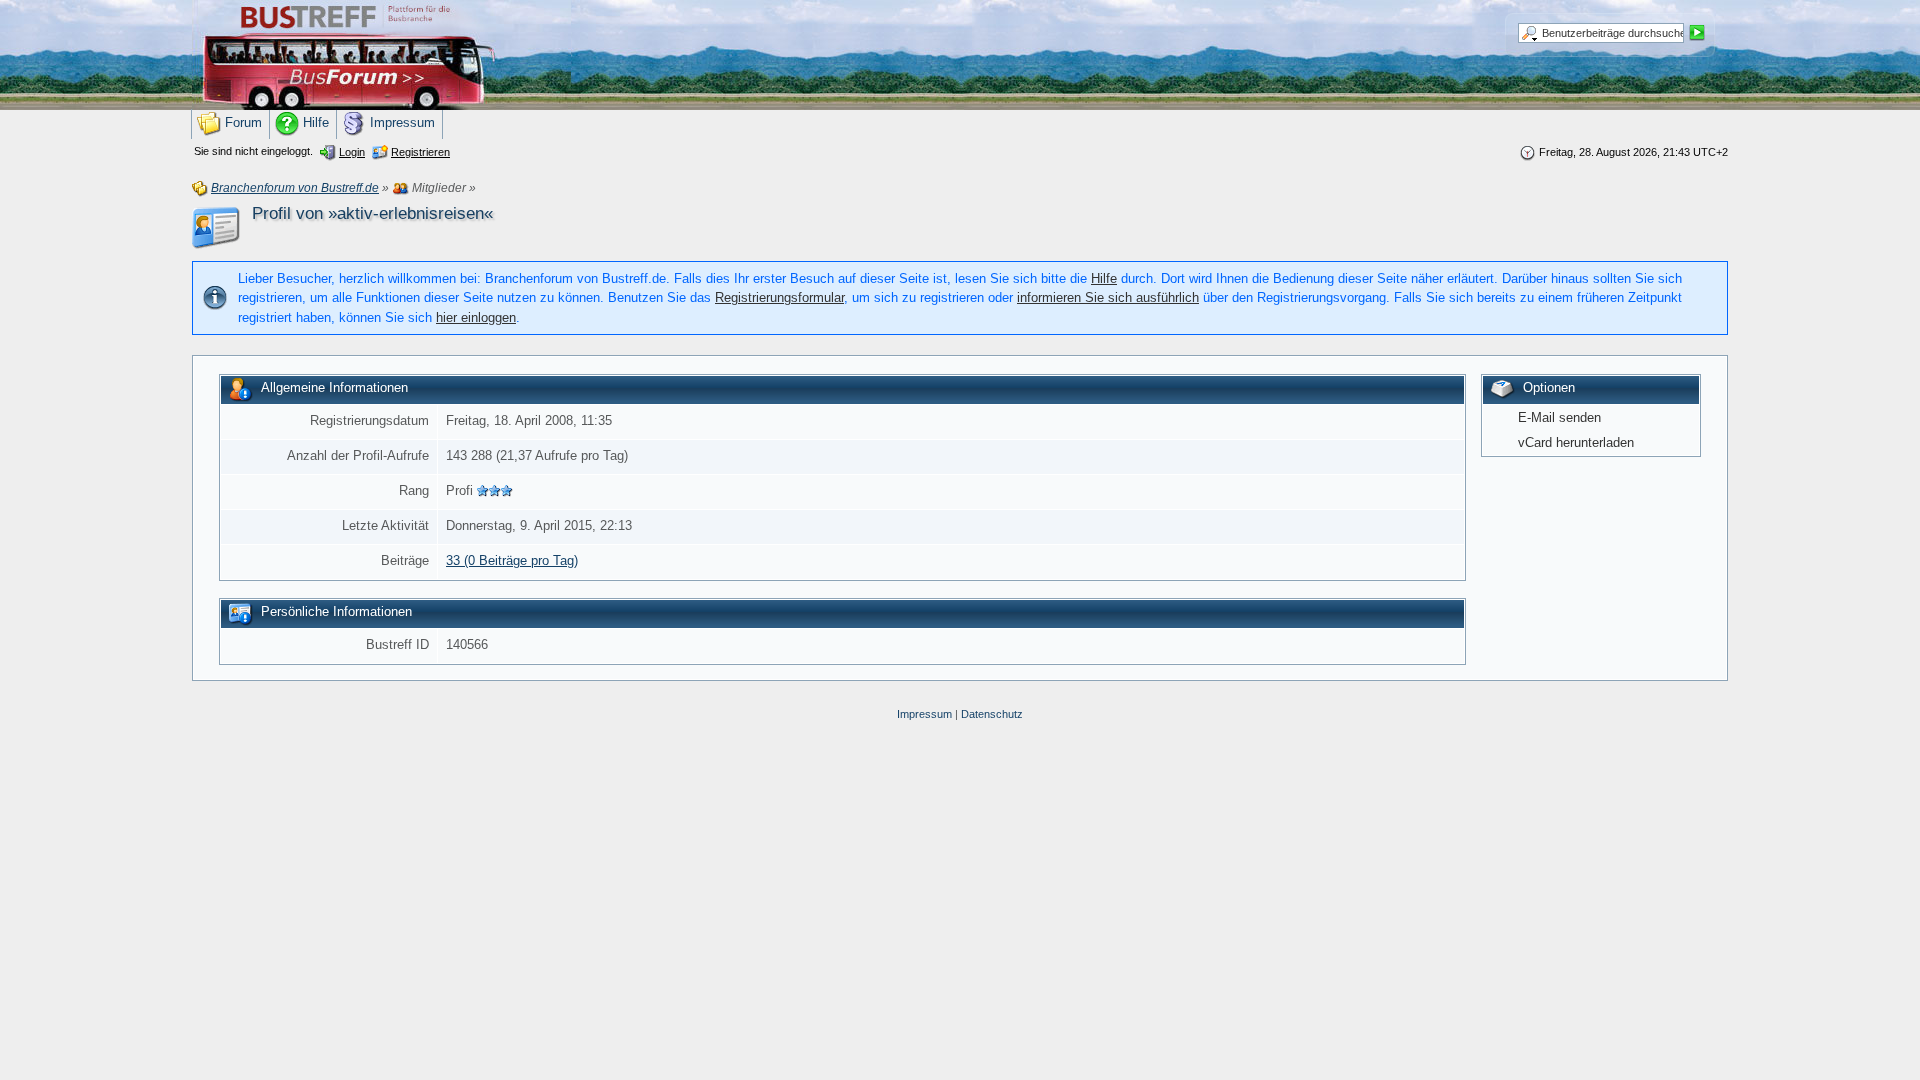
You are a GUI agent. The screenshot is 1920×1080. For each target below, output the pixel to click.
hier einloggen (476, 317)
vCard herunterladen (1576, 442)
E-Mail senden (1559, 417)
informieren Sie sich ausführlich (1108, 297)
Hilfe (1104, 278)
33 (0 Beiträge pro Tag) (512, 560)
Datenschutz (992, 714)
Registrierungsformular (779, 297)
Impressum (924, 714)
